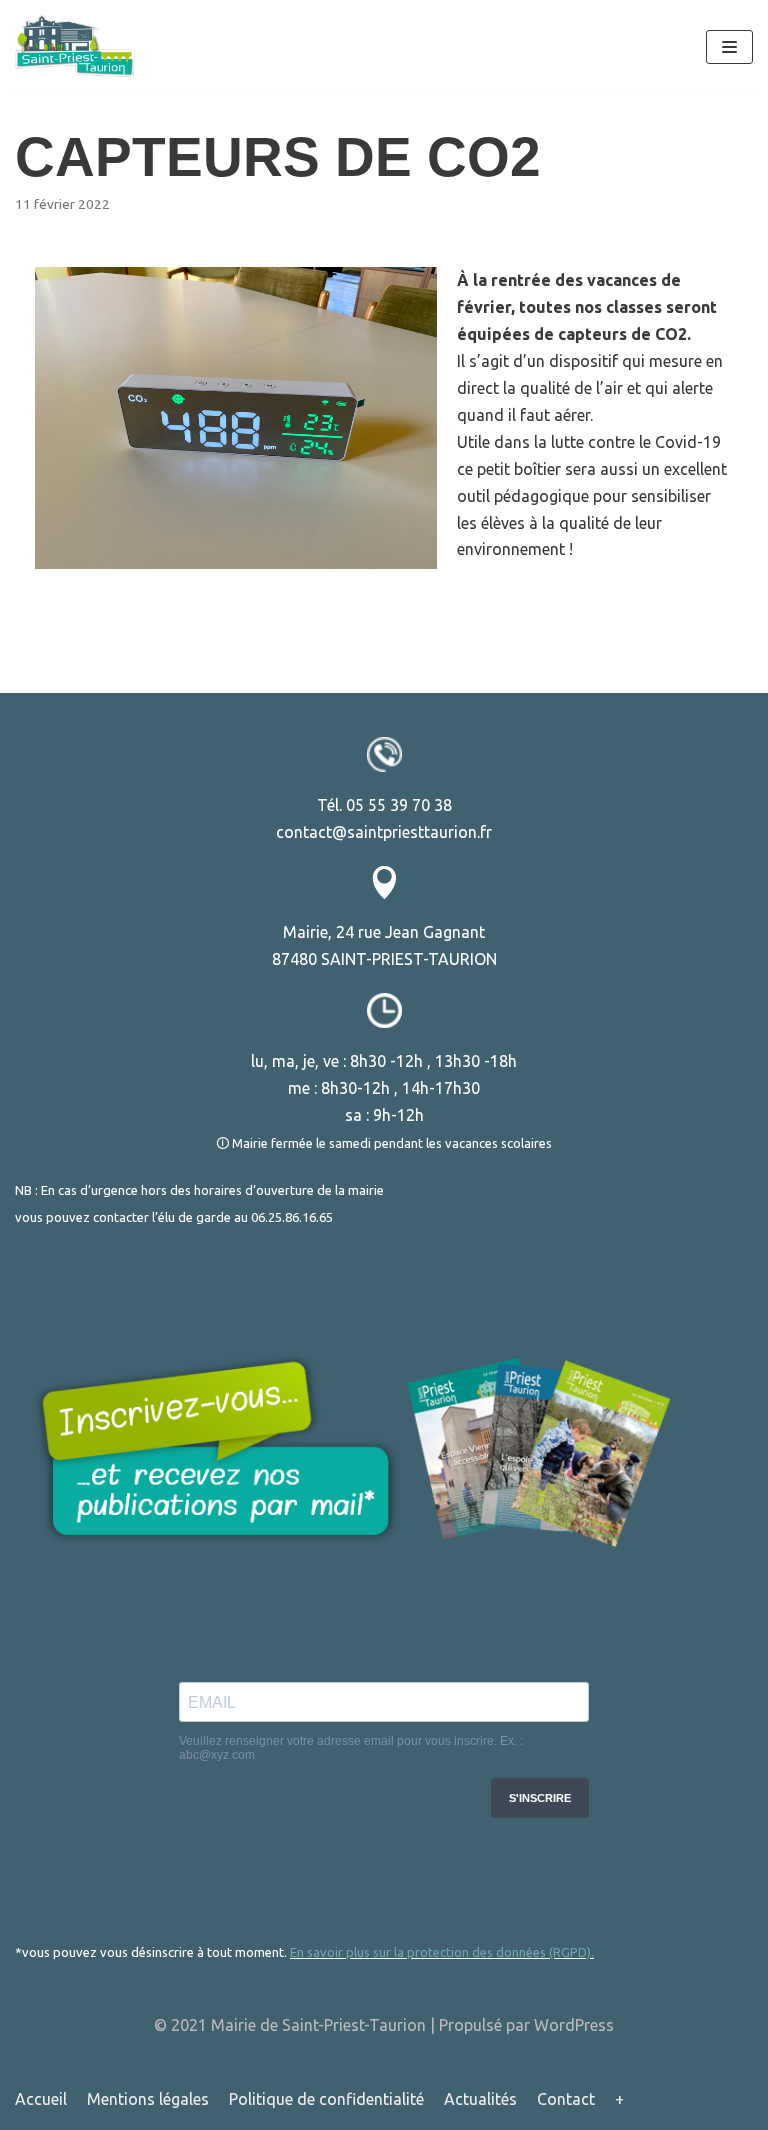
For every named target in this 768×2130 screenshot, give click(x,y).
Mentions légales (148, 2099)
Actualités (480, 2099)
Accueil (41, 2099)
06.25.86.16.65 (292, 1217)
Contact (566, 2099)
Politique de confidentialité (326, 2099)
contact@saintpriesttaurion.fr (384, 832)
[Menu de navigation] (729, 47)
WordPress (574, 2025)
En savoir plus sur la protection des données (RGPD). (442, 1952)
